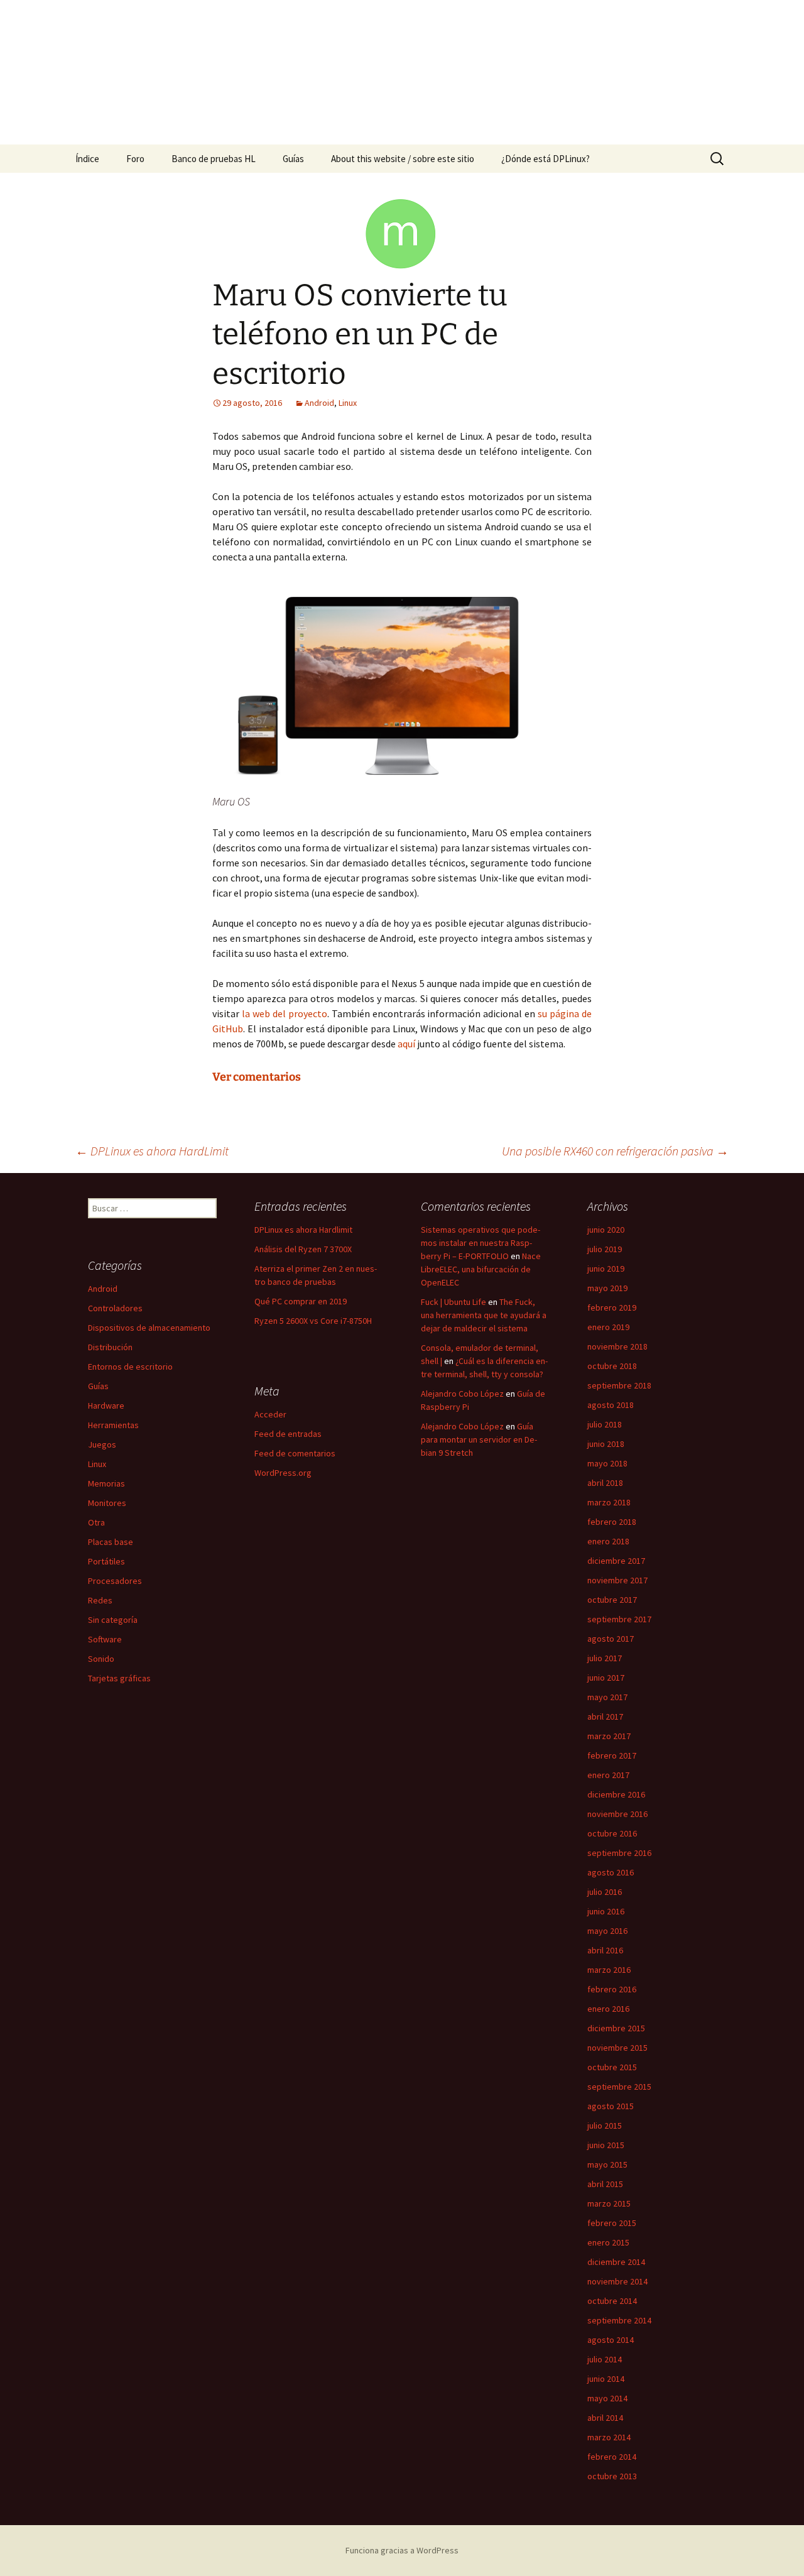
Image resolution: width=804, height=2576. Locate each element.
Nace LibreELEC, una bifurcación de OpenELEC (481, 1269)
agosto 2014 (611, 2340)
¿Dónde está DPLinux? (546, 159)
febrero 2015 (612, 2223)
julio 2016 (605, 1892)
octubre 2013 (612, 2476)
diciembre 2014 (616, 2262)
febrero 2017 (612, 1755)
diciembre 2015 (616, 2028)
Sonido (101, 1659)
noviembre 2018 (617, 1346)
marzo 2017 (609, 1736)
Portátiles (106, 1561)
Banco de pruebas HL (214, 159)
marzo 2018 (609, 1502)
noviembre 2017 (617, 1580)
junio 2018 (606, 1444)
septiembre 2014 (619, 2320)
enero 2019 (608, 1327)
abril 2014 (605, 2418)
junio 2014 (606, 2379)
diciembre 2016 (616, 1794)
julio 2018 (605, 1424)
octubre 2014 (612, 2301)
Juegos (102, 1444)
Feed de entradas (288, 1434)
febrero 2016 (612, 1989)
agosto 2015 (611, 2106)
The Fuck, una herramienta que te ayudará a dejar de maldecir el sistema (484, 1315)
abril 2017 (605, 1716)
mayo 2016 (607, 1931)
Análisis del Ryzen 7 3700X (303, 1249)
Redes (100, 1600)
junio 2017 (606, 1678)
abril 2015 (605, 2184)
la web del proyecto (285, 1013)
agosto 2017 (611, 1639)
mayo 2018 (607, 1463)
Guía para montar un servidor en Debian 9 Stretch (479, 1439)
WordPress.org (283, 1473)
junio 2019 (606, 1269)
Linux (348, 403)
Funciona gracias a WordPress (402, 2550)
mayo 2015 (607, 2164)
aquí (407, 1044)
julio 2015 (605, 2126)
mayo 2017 (607, 1697)
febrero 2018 (612, 1522)
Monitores (107, 1503)
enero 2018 (608, 1541)
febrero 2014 (612, 2457)
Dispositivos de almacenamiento (149, 1328)
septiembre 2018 (619, 1385)
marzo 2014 (609, 2437)
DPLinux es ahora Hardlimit (303, 1230)
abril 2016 (605, 1950)
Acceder (270, 1414)
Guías (293, 159)
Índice (87, 159)
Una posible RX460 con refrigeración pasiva (615, 1151)
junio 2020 (606, 1230)
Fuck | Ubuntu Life (454, 1302)
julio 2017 (605, 1658)
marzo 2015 (609, 2203)
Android (319, 403)
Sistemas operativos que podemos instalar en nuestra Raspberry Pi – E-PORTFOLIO (481, 1243)
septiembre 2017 (619, 1619)
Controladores (115, 1308)
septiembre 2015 (619, 2087)
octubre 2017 (612, 1600)
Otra (96, 1522)
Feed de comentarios (295, 1453)
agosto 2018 (611, 1405)
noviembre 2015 (617, 2048)
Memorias (106, 1483)
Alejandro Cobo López (462, 1394)
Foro (135, 159)
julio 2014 (605, 2359)
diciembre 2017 (616, 1561)
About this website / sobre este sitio (403, 159)
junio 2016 (606, 1911)
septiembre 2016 (619, 1853)
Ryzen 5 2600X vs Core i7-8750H (313, 1321)
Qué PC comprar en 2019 (301, 1301)
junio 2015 (606, 2145)
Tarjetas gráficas (119, 1678)
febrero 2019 (612, 1307)
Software (105, 1639)
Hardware (106, 1405)
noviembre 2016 (617, 1814)
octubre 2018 (612, 1366)
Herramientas (113, 1425)
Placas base (111, 1542)
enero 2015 (608, 2242)
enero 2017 (608, 1775)
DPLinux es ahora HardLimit (152, 1151)
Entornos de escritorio (130, 1367)
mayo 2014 (607, 2398)
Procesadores (115, 1581)
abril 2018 (605, 1483)
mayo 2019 (607, 1288)
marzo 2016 (609, 1970)
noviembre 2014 (617, 2281)
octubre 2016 (612, 1833)
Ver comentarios (257, 1077)
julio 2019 (605, 1249)
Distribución (110, 1347)
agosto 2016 (611, 1872)
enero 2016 (608, 2009)
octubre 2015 (612, 2067)
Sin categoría (113, 1620)
